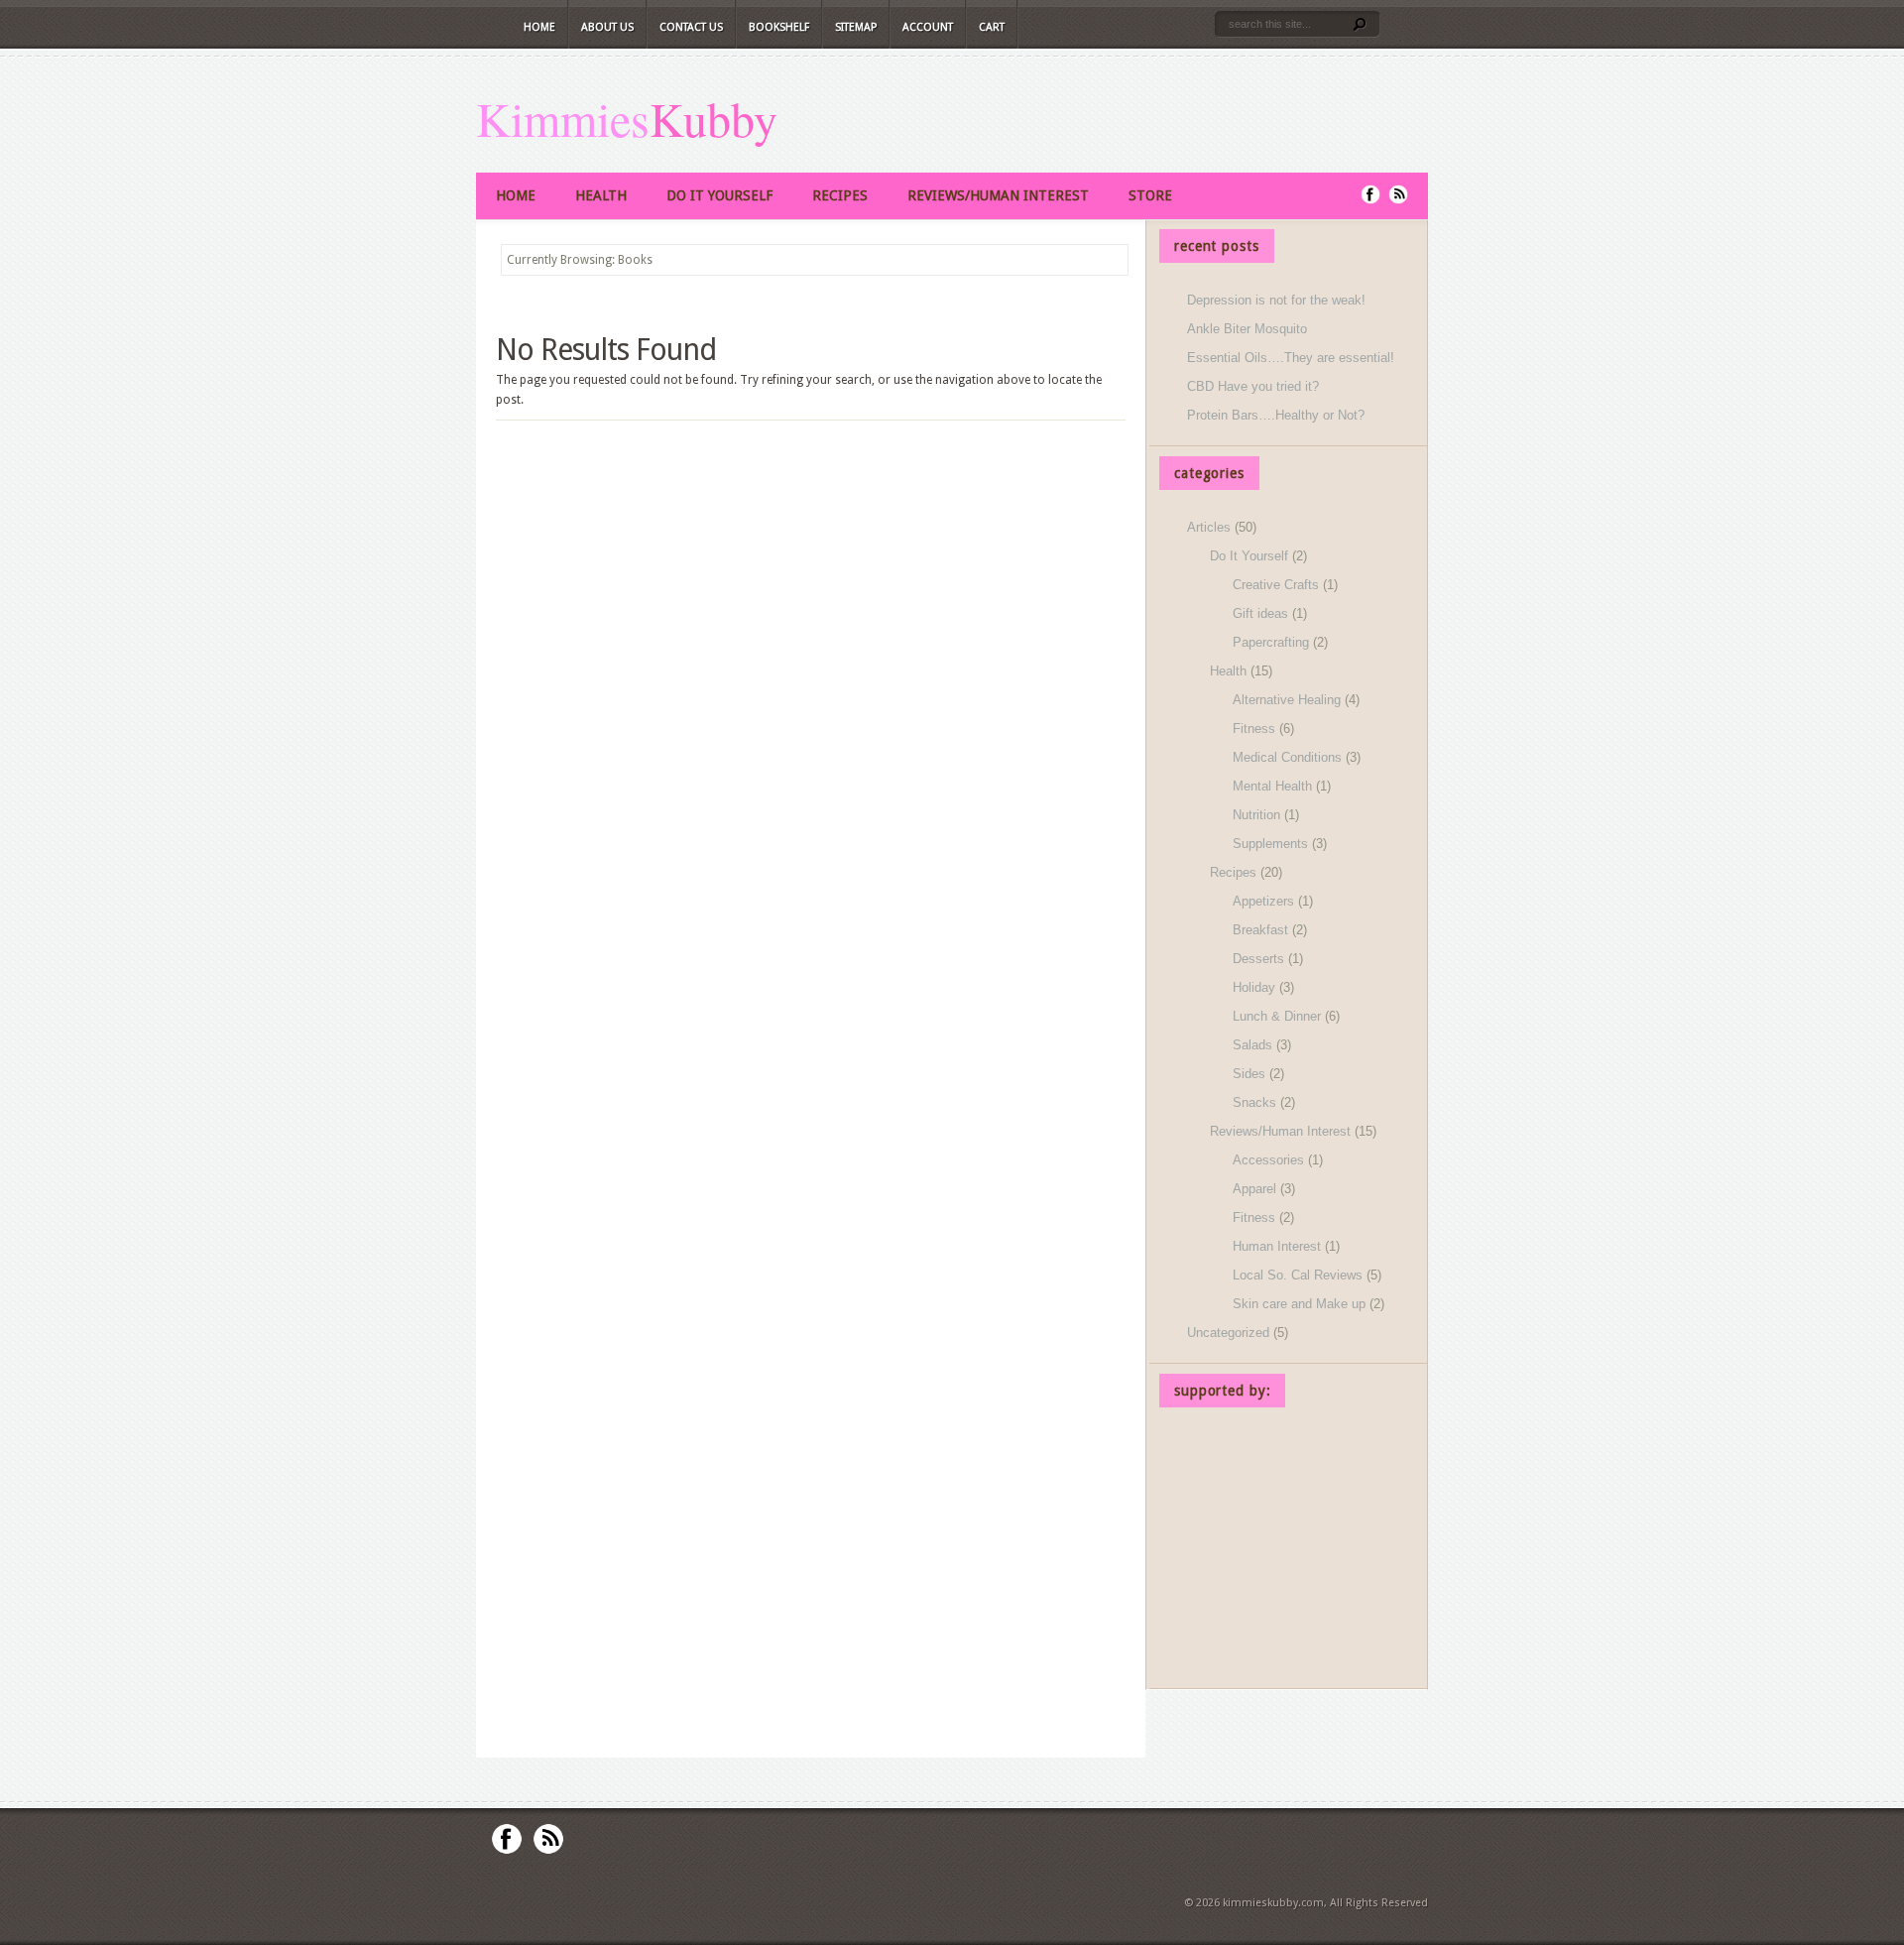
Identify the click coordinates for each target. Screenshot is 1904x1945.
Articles (1209, 527)
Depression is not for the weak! (1276, 300)
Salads (1252, 1045)
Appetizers (1263, 901)
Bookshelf (779, 27)
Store (1150, 195)
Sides (1249, 1074)
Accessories (1268, 1160)
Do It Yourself (719, 195)
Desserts (1258, 959)
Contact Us (691, 27)
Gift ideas (1260, 613)
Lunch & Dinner (1277, 1016)
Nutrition (1256, 815)
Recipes (840, 195)
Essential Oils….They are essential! (1291, 358)
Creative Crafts (1276, 585)
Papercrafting (1271, 642)
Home (539, 27)
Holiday (1254, 987)
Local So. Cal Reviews (1298, 1275)
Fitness (1254, 729)
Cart (992, 27)
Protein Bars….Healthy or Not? (1276, 415)
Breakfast (1260, 930)
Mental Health (1272, 786)
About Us (607, 27)
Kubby (714, 118)
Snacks (1254, 1102)
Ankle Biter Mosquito (1247, 329)
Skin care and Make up (1299, 1304)
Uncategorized (1228, 1333)
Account (928, 27)
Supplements (1270, 844)
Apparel (1254, 1189)
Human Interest (1277, 1246)
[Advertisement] (1288, 1551)
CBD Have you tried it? (1253, 386)
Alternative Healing (1287, 700)
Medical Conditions (1287, 757)
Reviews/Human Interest (998, 195)
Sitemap (856, 27)
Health (601, 195)
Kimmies (563, 118)
